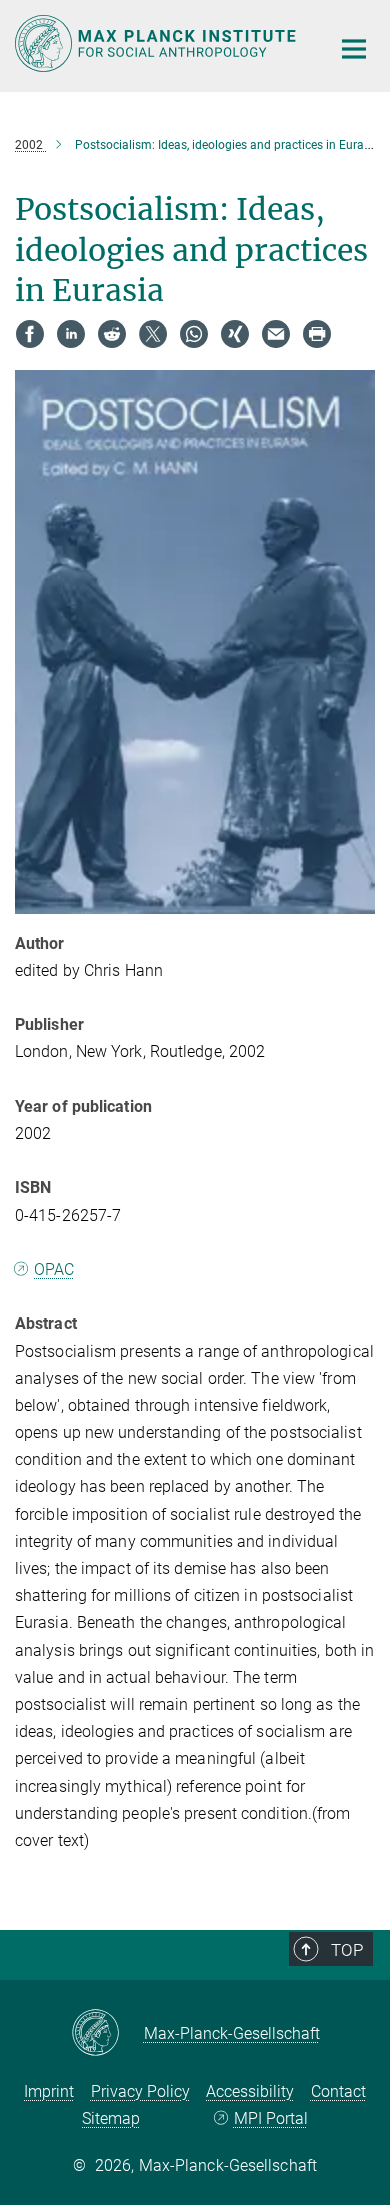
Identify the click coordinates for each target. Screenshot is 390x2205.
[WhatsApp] (194, 334)
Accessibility (250, 2091)
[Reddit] (112, 334)
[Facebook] (30, 334)
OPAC (54, 1269)
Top (347, 1950)
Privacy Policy (140, 2091)
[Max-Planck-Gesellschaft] (107, 2034)
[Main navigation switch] (354, 49)
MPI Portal (271, 2118)
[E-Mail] (276, 334)
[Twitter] (153, 334)
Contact (338, 2091)
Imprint (49, 2091)
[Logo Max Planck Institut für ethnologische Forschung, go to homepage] (157, 43)
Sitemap (111, 2118)
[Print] (317, 334)
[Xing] (235, 334)
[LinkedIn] (71, 334)
